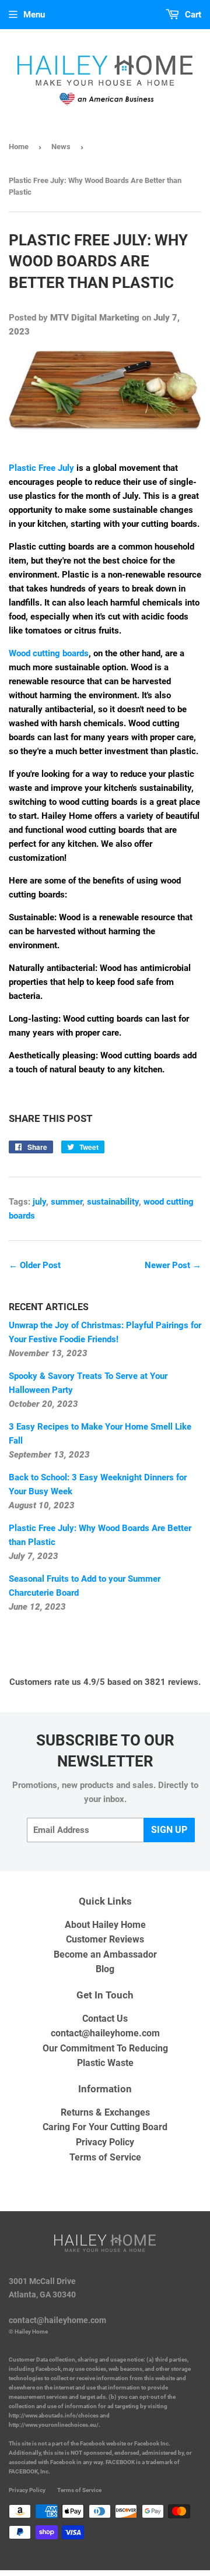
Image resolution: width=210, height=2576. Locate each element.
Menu (34, 15)
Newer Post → (173, 1265)
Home (19, 147)
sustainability (113, 1202)
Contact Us (105, 2019)
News (61, 147)
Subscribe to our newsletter (105, 1751)
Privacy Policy (105, 2142)
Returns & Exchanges (105, 2112)
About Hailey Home (105, 1925)
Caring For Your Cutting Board (105, 2127)
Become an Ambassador (105, 1954)
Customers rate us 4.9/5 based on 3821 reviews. (105, 1682)
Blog (105, 1969)
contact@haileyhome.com (105, 2033)
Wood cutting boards (49, 653)
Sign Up (169, 1830)
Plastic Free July (41, 468)
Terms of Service (105, 2157)
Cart (192, 15)
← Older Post (35, 1265)
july (39, 1202)
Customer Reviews (105, 1939)
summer (66, 1202)
